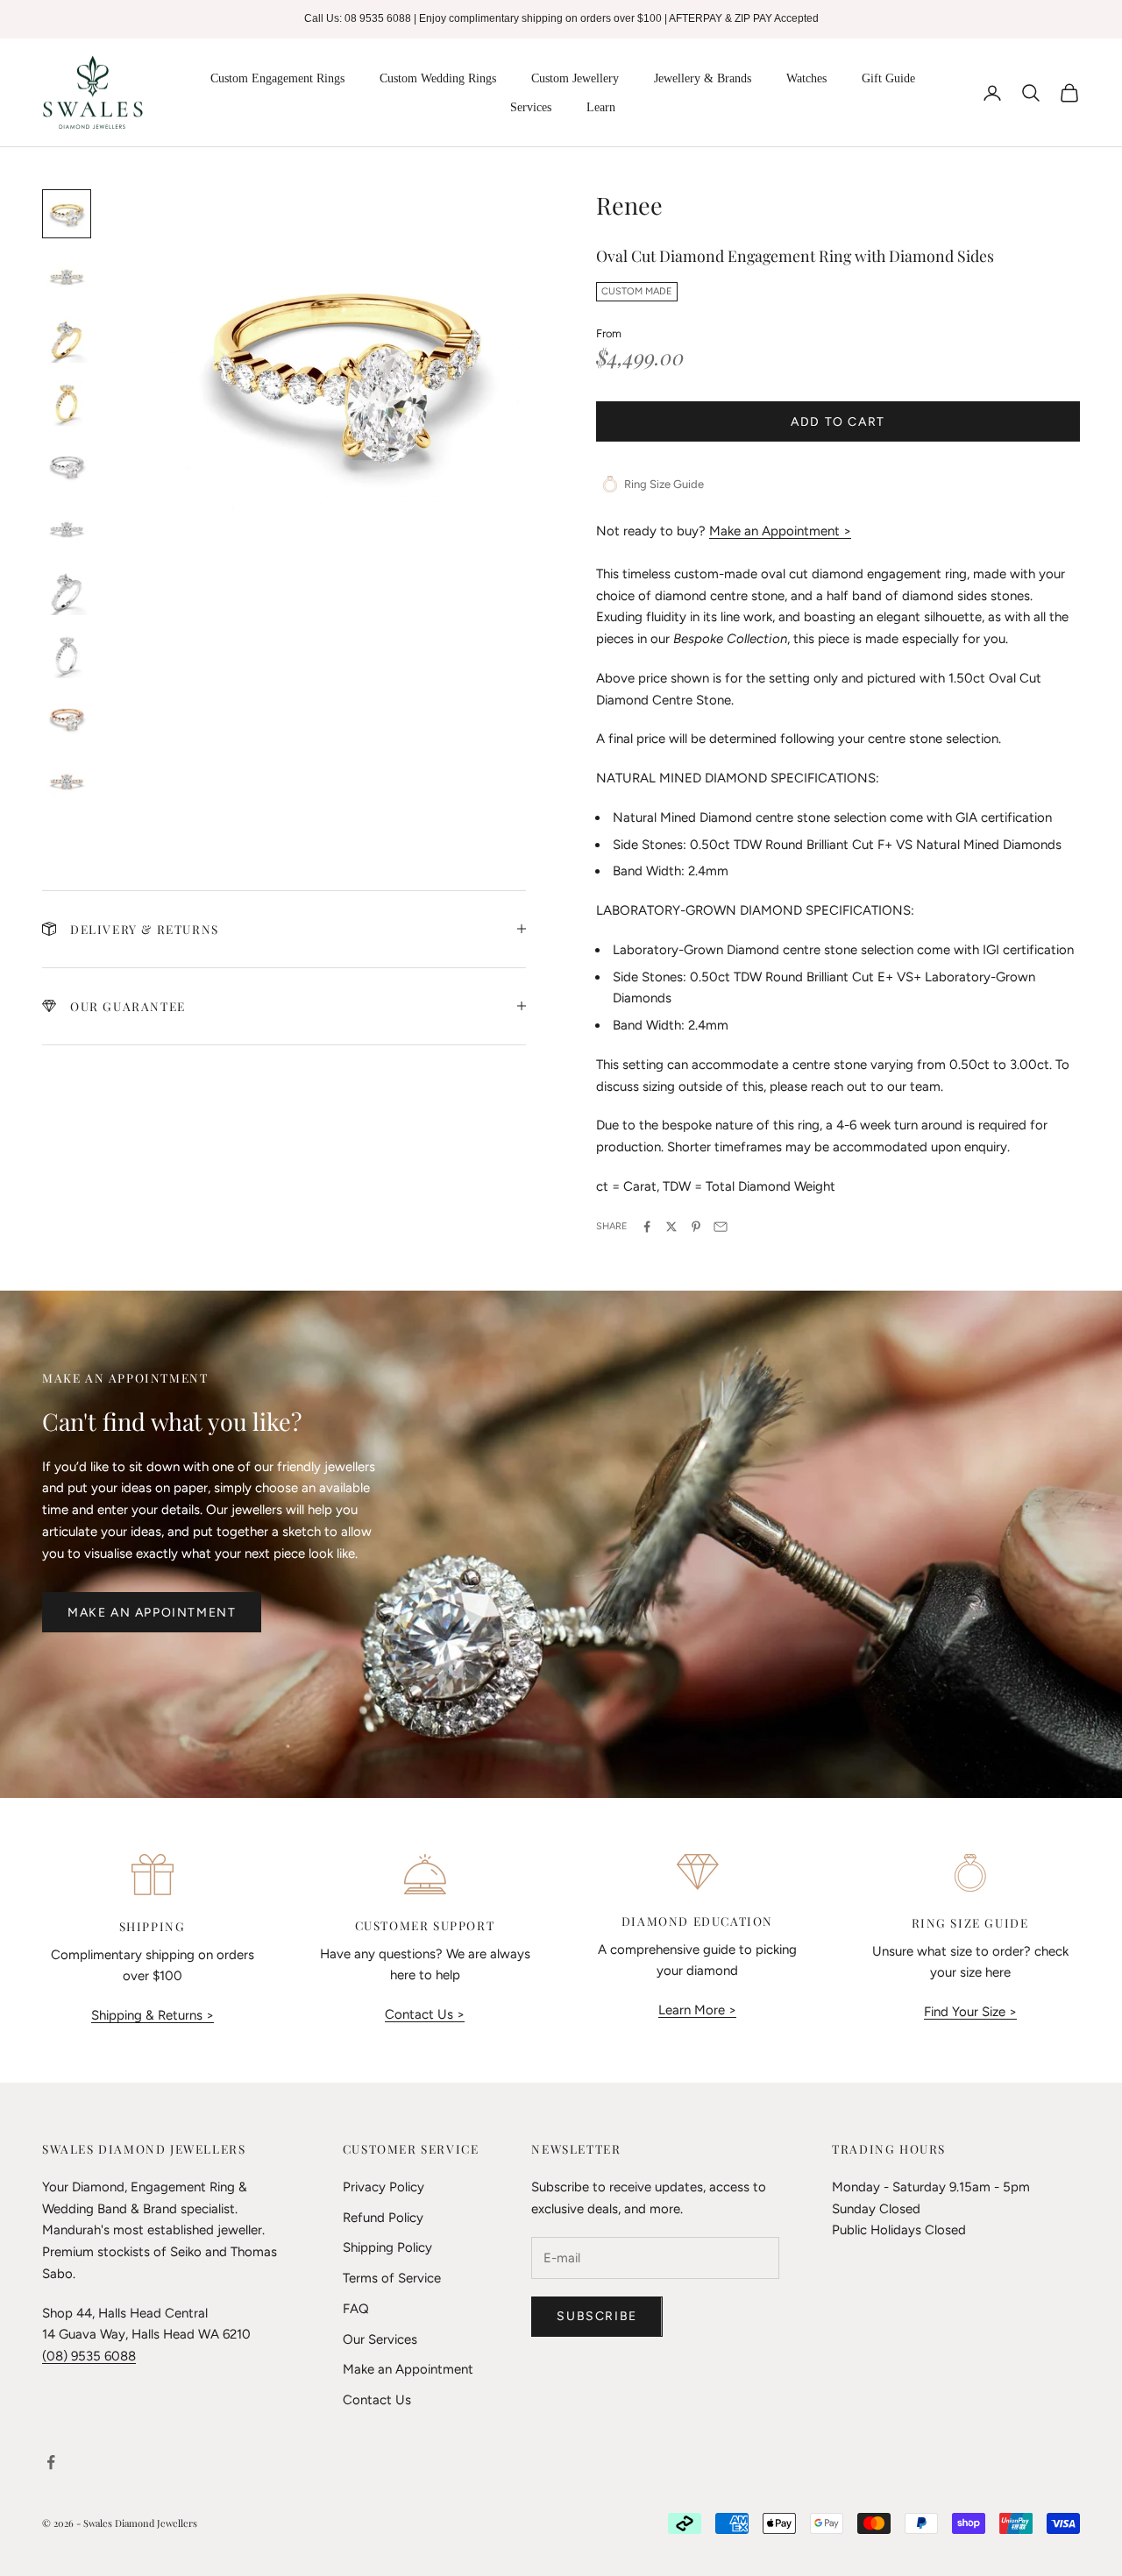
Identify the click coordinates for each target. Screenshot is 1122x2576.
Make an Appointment (152, 1613)
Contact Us (377, 2400)
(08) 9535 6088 (89, 2356)
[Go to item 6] (67, 529)
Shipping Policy (387, 2247)
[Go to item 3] (67, 340)
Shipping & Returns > (153, 2015)
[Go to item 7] (67, 592)
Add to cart (838, 422)
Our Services (380, 2339)
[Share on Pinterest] (696, 1227)
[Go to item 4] (67, 403)
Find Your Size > (970, 2012)
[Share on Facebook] (647, 1227)
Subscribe (597, 2316)
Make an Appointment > (780, 531)
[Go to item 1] (67, 214)
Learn (601, 107)
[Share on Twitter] (671, 1227)
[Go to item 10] (67, 782)
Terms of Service (392, 2278)
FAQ (356, 2309)
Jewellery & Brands (703, 78)
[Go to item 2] (67, 277)
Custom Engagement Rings (277, 78)
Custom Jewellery (575, 78)
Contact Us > (425, 2014)
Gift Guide (888, 78)
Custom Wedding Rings (438, 78)
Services (531, 107)
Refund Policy (383, 2218)
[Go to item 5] (67, 466)
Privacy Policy (383, 2187)
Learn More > (697, 2010)
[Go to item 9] (67, 718)
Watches (806, 78)
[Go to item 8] (67, 655)
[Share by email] (721, 1227)
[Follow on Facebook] (51, 2462)
